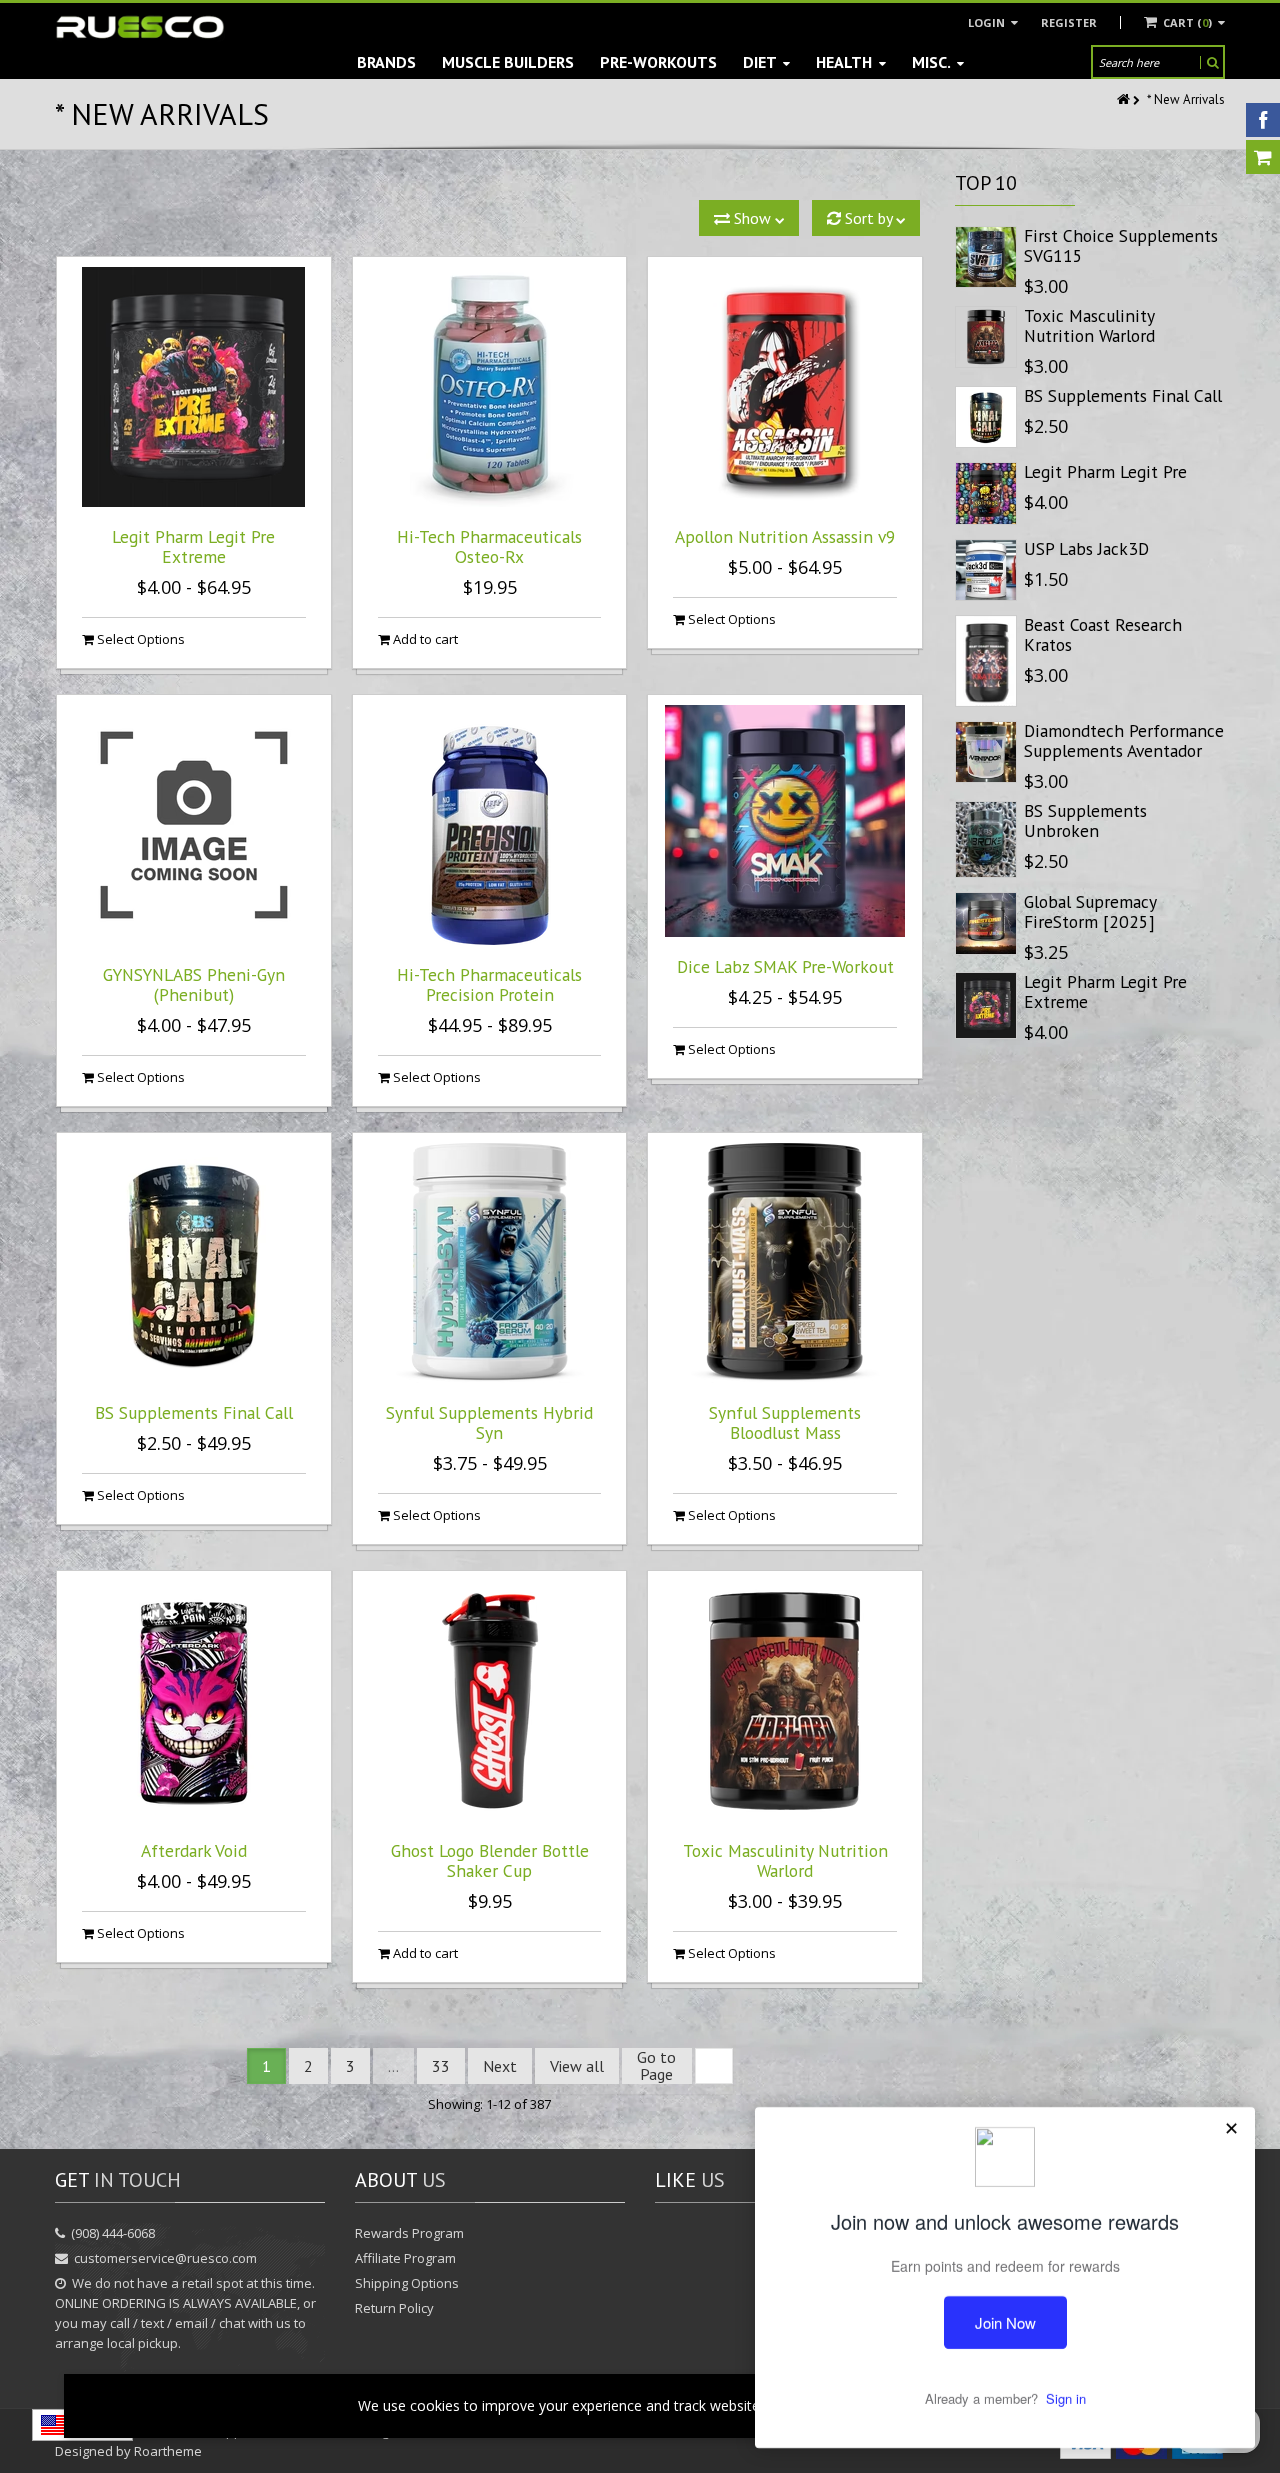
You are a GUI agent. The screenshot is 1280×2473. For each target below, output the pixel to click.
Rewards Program (409, 2233)
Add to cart (424, 639)
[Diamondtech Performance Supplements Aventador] (986, 752)
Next (500, 2066)
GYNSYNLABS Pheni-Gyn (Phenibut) (194, 984)
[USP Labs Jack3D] (986, 570)
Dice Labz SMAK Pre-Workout (785, 966)
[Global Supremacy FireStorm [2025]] (986, 923)
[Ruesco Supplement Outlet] (140, 27)
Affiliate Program (405, 2258)
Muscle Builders (508, 62)
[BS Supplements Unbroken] (986, 839)
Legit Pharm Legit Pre (1105, 471)
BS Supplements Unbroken (1085, 820)
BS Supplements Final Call (194, 1412)
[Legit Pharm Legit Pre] (986, 493)
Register (1069, 22)
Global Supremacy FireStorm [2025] (1090, 911)
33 (441, 2066)
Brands (386, 62)
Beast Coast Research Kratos (1103, 634)
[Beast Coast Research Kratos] (986, 661)
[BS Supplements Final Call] (986, 417)
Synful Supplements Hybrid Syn (489, 1422)
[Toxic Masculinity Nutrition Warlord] (986, 337)
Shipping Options (407, 2283)
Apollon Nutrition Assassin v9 (785, 536)
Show (752, 218)
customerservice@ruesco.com (165, 2258)
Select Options (139, 639)
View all (577, 2066)
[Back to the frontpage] (1125, 99)
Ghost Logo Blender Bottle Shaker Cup (490, 1860)
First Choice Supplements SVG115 (1121, 245)
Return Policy (394, 2308)
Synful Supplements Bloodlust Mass (785, 1422)
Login (988, 22)
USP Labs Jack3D (1086, 548)
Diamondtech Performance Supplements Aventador (1124, 740)
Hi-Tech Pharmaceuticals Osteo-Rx (489, 546)
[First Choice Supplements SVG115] (986, 257)
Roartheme (168, 2451)
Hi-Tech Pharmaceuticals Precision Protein (489, 984)
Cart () (1187, 22)
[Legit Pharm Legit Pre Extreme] (986, 1005)
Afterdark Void (194, 1850)
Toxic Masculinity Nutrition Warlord (785, 1860)
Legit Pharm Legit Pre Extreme (193, 546)
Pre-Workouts (658, 62)
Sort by (868, 218)
